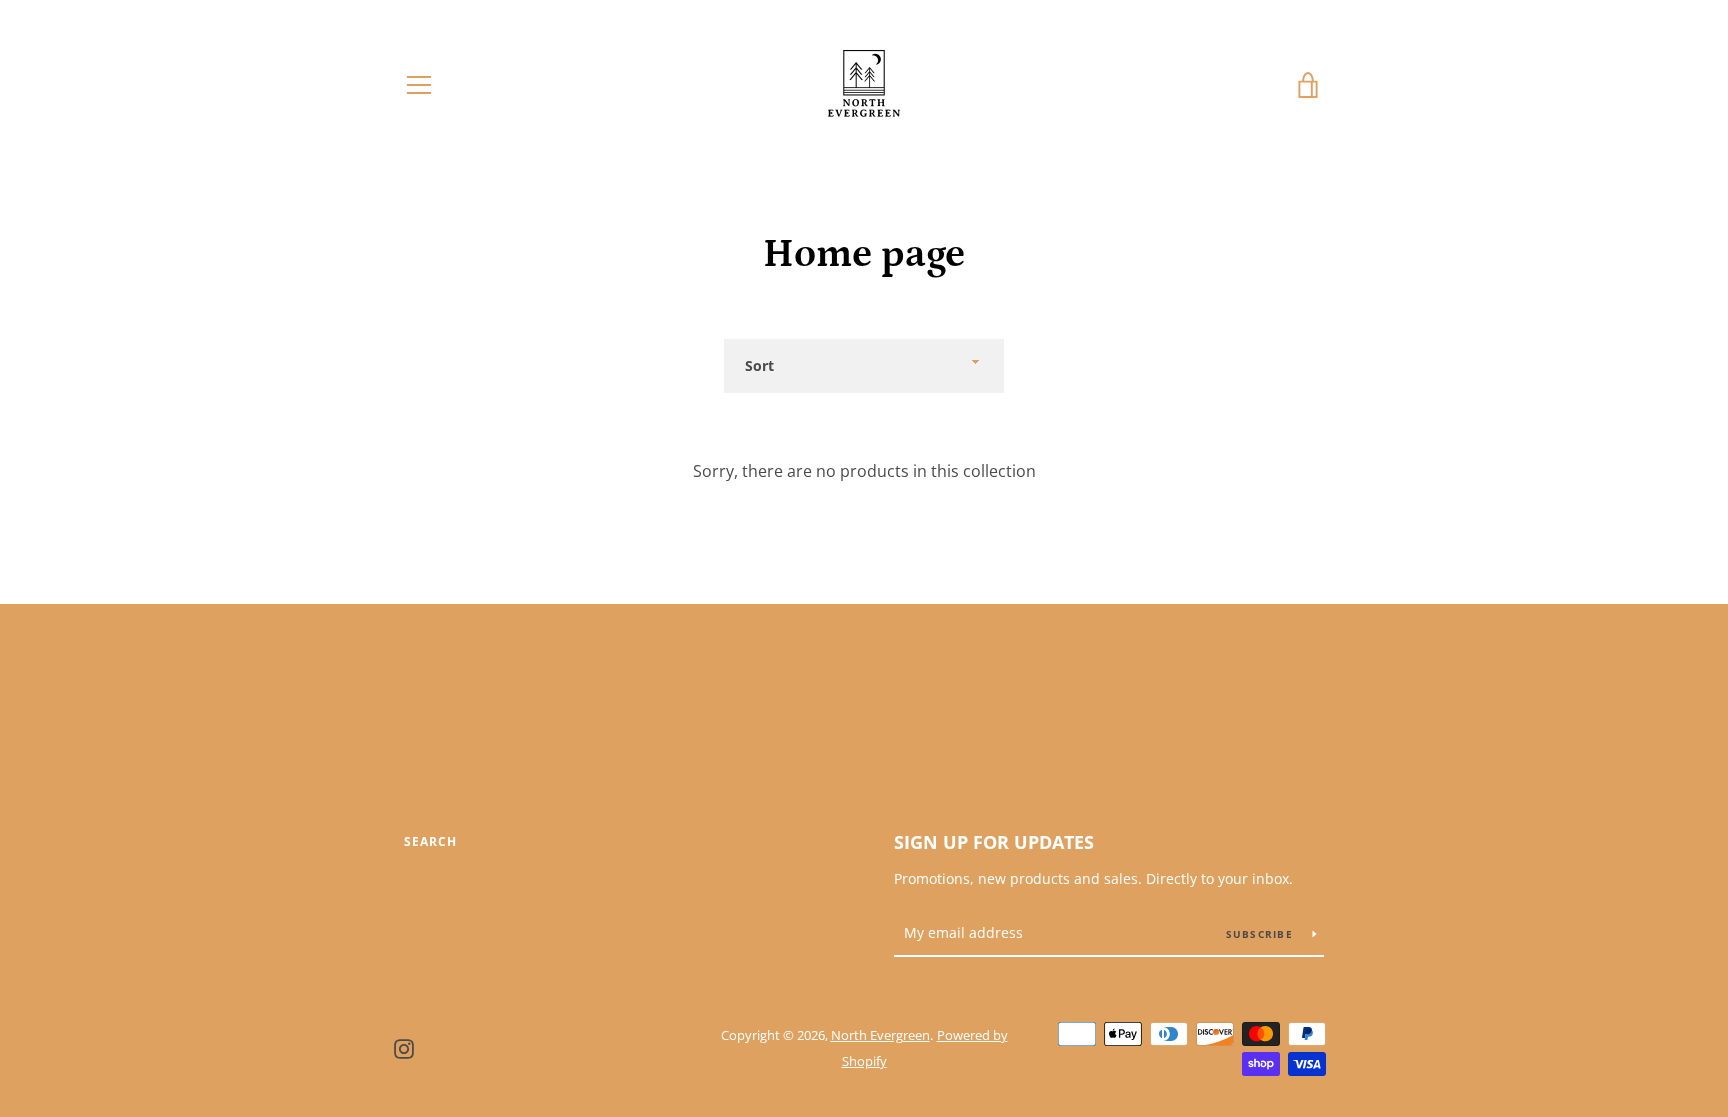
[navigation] (419, 85)
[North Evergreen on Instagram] (404, 1047)
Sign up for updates (994, 842)
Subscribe (1262, 934)
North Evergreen (880, 1035)
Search (430, 841)
